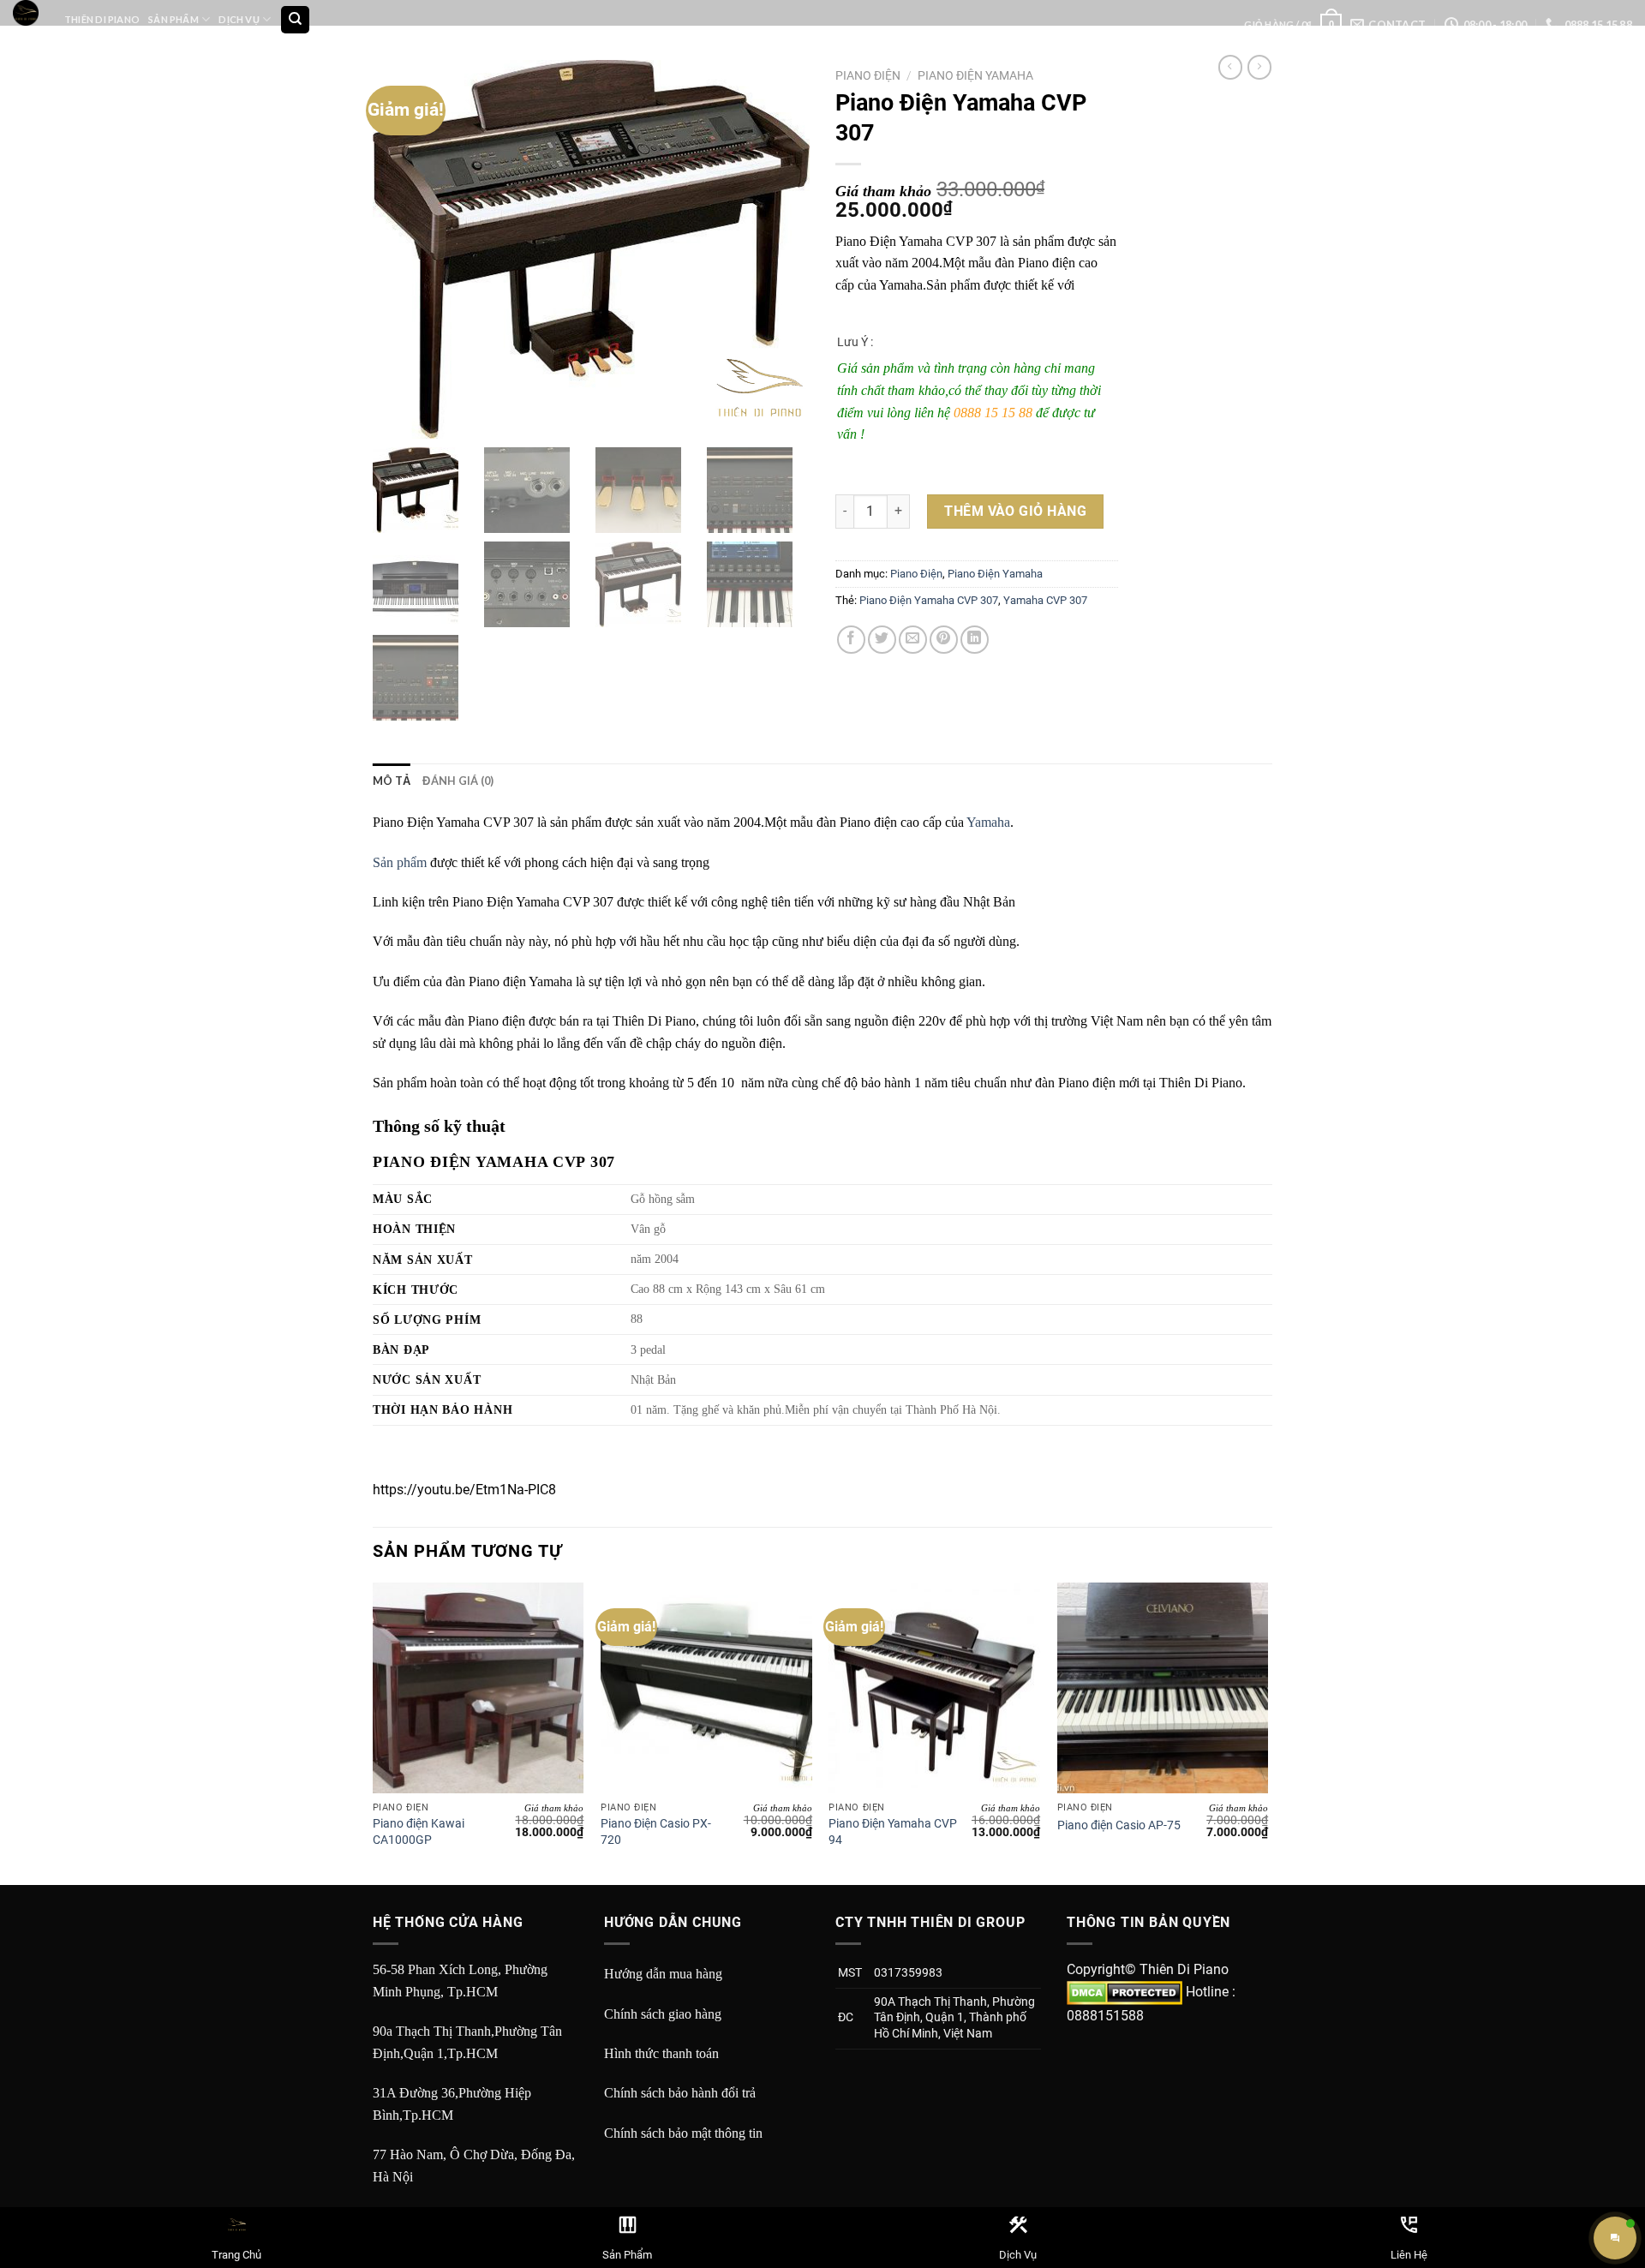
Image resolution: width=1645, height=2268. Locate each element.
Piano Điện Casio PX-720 (656, 1832)
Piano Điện (868, 75)
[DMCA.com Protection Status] (1125, 1992)
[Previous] (374, 1732)
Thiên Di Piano (102, 19)
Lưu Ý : (855, 342)
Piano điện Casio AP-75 (1119, 1825)
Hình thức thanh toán (661, 2053)
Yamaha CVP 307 (1045, 600)
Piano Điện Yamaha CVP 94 (893, 1832)
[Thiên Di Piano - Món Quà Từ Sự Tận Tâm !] (26, 13)
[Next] (1267, 1732)
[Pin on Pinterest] (944, 640)
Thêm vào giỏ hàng (1015, 511)
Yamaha (988, 822)
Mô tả (392, 781)
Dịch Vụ (239, 19)
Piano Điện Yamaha (975, 75)
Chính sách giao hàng (663, 2014)
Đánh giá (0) (458, 781)
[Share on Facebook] (851, 640)
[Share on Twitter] (882, 640)
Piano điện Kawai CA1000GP (419, 1832)
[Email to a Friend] (913, 640)
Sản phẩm (400, 862)
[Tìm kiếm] (295, 20)
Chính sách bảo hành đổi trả (680, 2093)
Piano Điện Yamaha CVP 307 (929, 600)
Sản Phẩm (173, 19)
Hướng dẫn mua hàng (663, 1974)
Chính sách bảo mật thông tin (683, 2133)
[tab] (392, 781)
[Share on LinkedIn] (975, 640)
